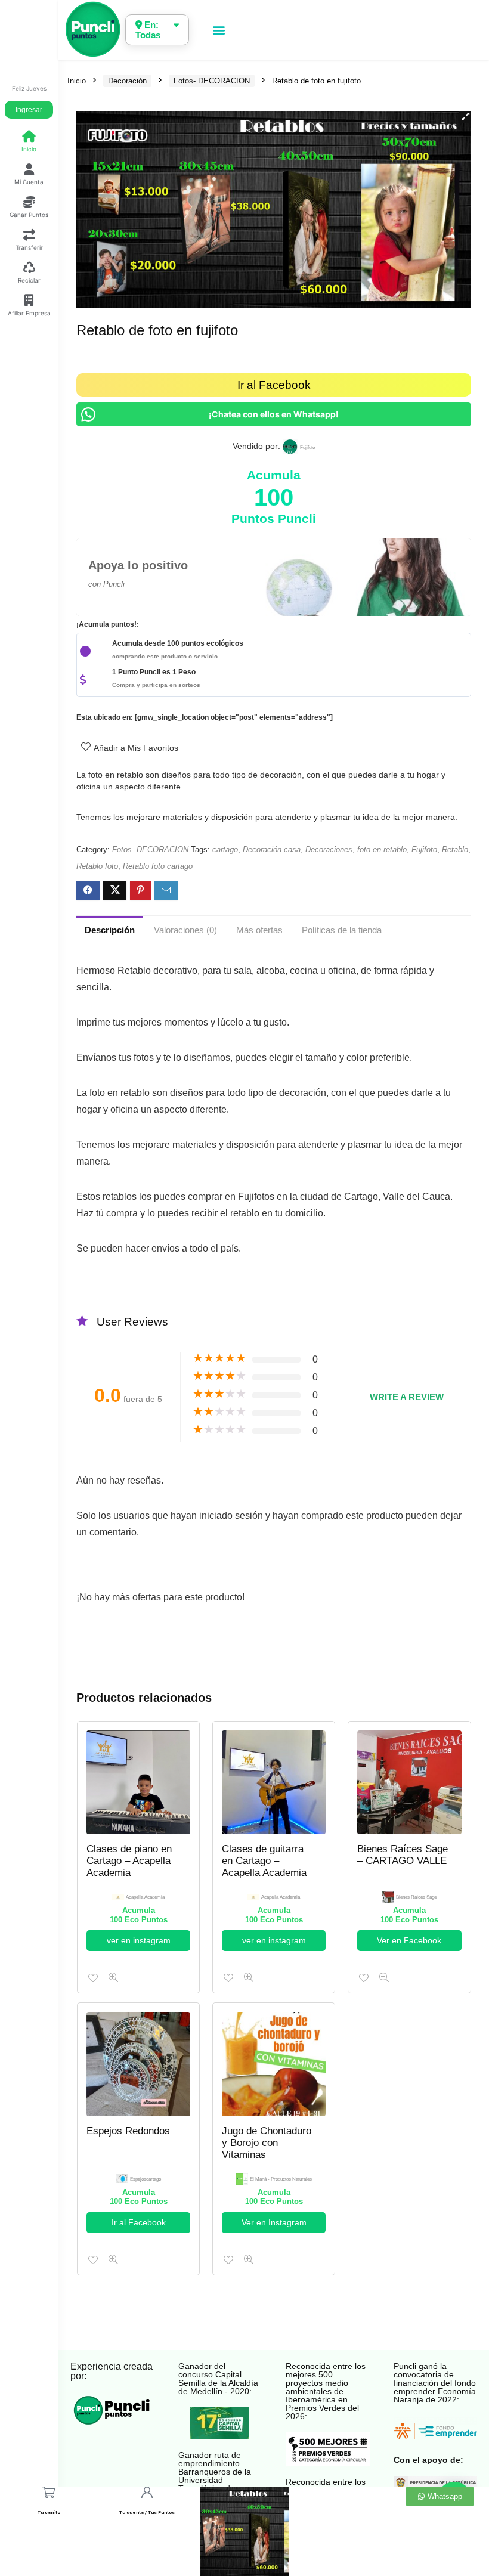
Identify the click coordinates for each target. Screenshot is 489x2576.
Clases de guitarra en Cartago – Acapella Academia (264, 1861)
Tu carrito (49, 2512)
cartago (225, 849)
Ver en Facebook (409, 1940)
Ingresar (29, 110)
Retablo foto (97, 866)
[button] (219, 30)
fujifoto (307, 448)
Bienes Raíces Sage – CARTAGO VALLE (403, 1855)
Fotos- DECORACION (212, 81)
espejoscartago (146, 2179)
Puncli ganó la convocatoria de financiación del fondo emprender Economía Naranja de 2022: (435, 2383)
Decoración (127, 81)
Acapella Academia (145, 1897)
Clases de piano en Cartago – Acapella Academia (129, 1861)
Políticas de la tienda (342, 930)
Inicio (77, 81)
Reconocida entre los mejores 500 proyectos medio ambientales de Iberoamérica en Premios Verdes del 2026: (326, 2391)
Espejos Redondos (128, 2131)
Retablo (455, 849)
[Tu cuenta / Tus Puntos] (146, 2492)
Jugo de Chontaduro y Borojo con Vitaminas (267, 2143)
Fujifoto (424, 849)
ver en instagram (139, 1940)
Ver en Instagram (274, 2222)
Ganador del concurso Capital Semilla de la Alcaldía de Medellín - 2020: (218, 2379)
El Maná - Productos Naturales (281, 2179)
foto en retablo (382, 849)
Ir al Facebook (274, 385)
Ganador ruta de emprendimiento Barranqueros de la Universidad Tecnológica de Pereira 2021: (215, 2476)
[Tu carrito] (49, 2492)
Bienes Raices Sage (416, 1897)
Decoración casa (272, 849)
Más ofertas (259, 930)
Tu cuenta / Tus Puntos (147, 2512)
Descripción (110, 930)
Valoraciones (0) (185, 930)
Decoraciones (329, 849)
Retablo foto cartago (158, 866)
